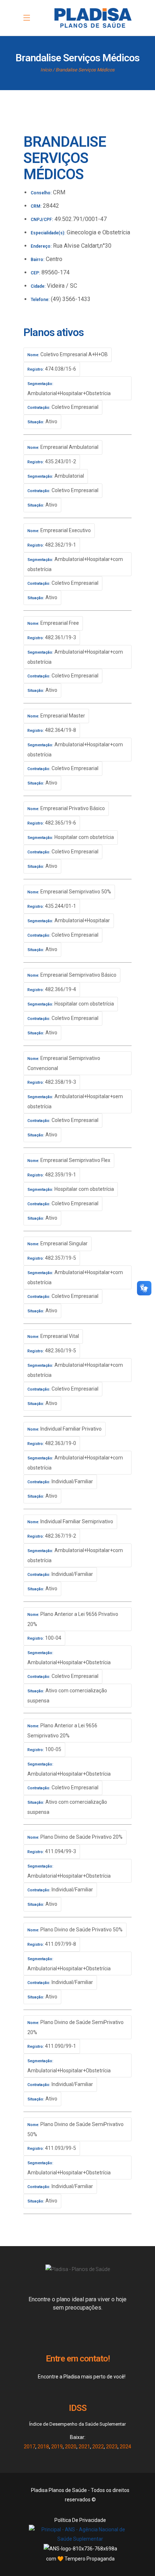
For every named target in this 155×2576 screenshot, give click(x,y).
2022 (98, 2447)
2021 (84, 2447)
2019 (57, 2447)
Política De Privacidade (80, 2520)
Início (46, 70)
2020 (71, 2447)
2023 (112, 2447)
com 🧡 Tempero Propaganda (80, 2559)
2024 (125, 2447)
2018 (43, 2447)
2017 (30, 2447)
